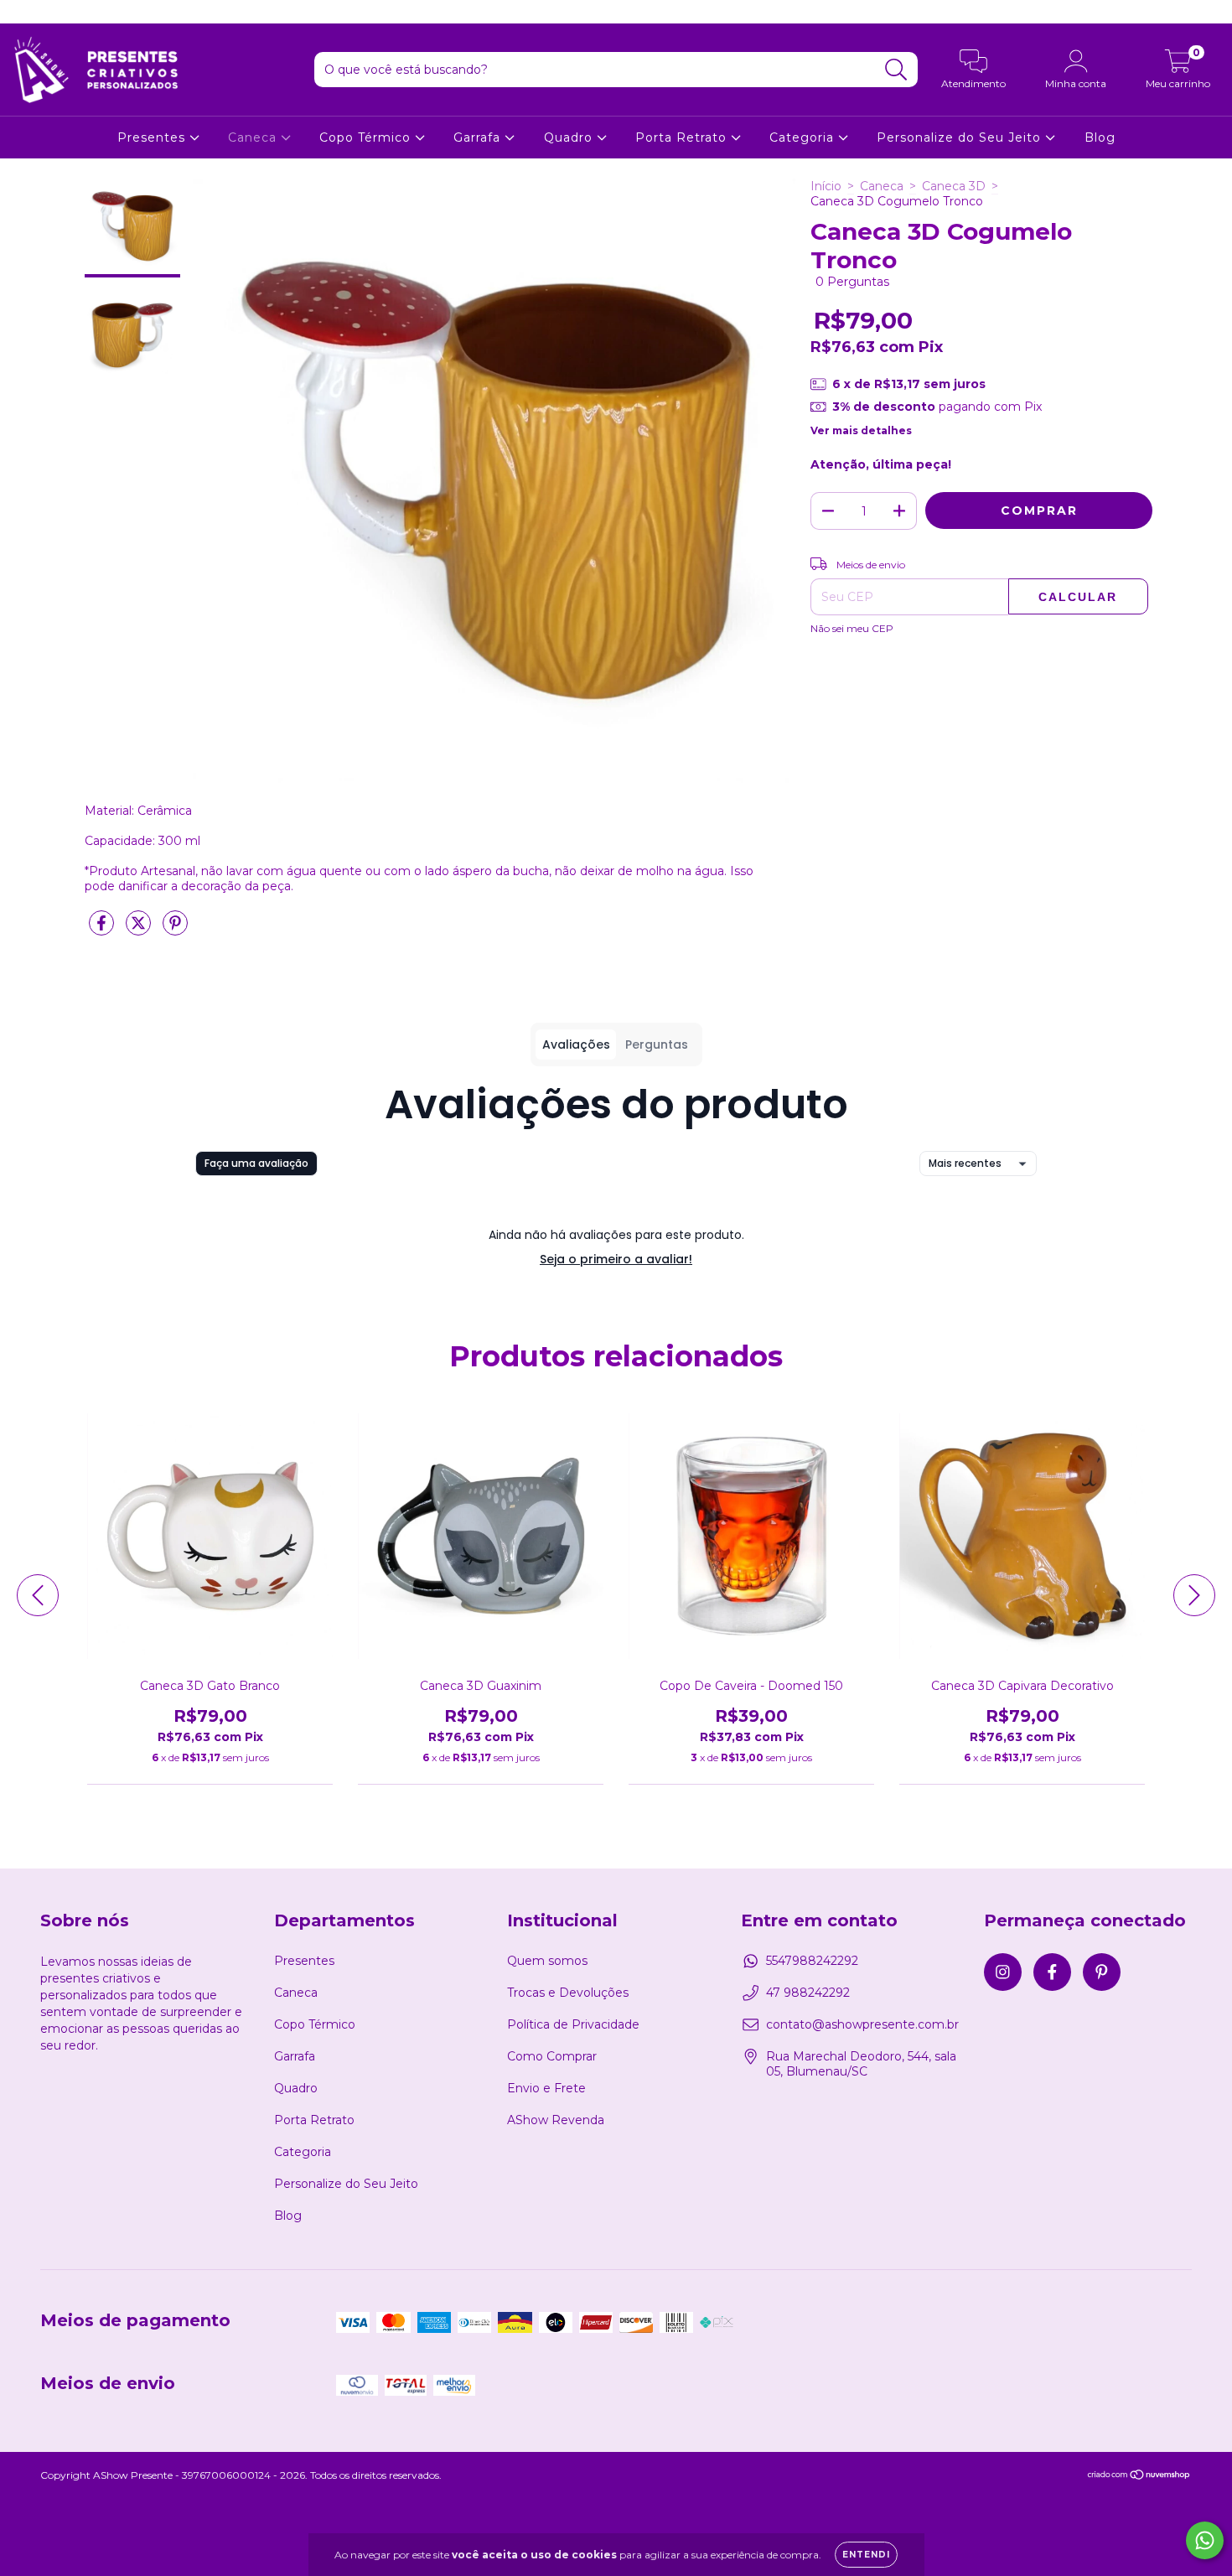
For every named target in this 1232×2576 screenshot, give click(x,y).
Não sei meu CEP (852, 628)
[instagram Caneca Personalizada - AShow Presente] (25, 12)
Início (826, 186)
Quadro (570, 137)
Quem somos (547, 1961)
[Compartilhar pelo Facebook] (103, 930)
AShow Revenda (556, 2120)
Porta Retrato (683, 137)
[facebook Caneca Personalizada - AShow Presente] (50, 12)
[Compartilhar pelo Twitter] (140, 930)
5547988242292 (812, 1961)
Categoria (804, 137)
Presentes (153, 137)
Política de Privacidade (573, 2024)
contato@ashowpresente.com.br (862, 2024)
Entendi (866, 2555)
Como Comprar (552, 2056)
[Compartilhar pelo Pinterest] (175, 930)
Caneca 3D (954, 186)
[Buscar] (896, 70)
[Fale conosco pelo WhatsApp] (1205, 2540)
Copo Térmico (367, 137)
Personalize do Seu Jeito (961, 137)
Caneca (254, 137)
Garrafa (479, 137)
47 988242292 (808, 1993)
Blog (1100, 137)
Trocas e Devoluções (568, 1993)
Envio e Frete (546, 2088)
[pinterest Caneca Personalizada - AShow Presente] (75, 12)
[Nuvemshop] (1139, 2477)
